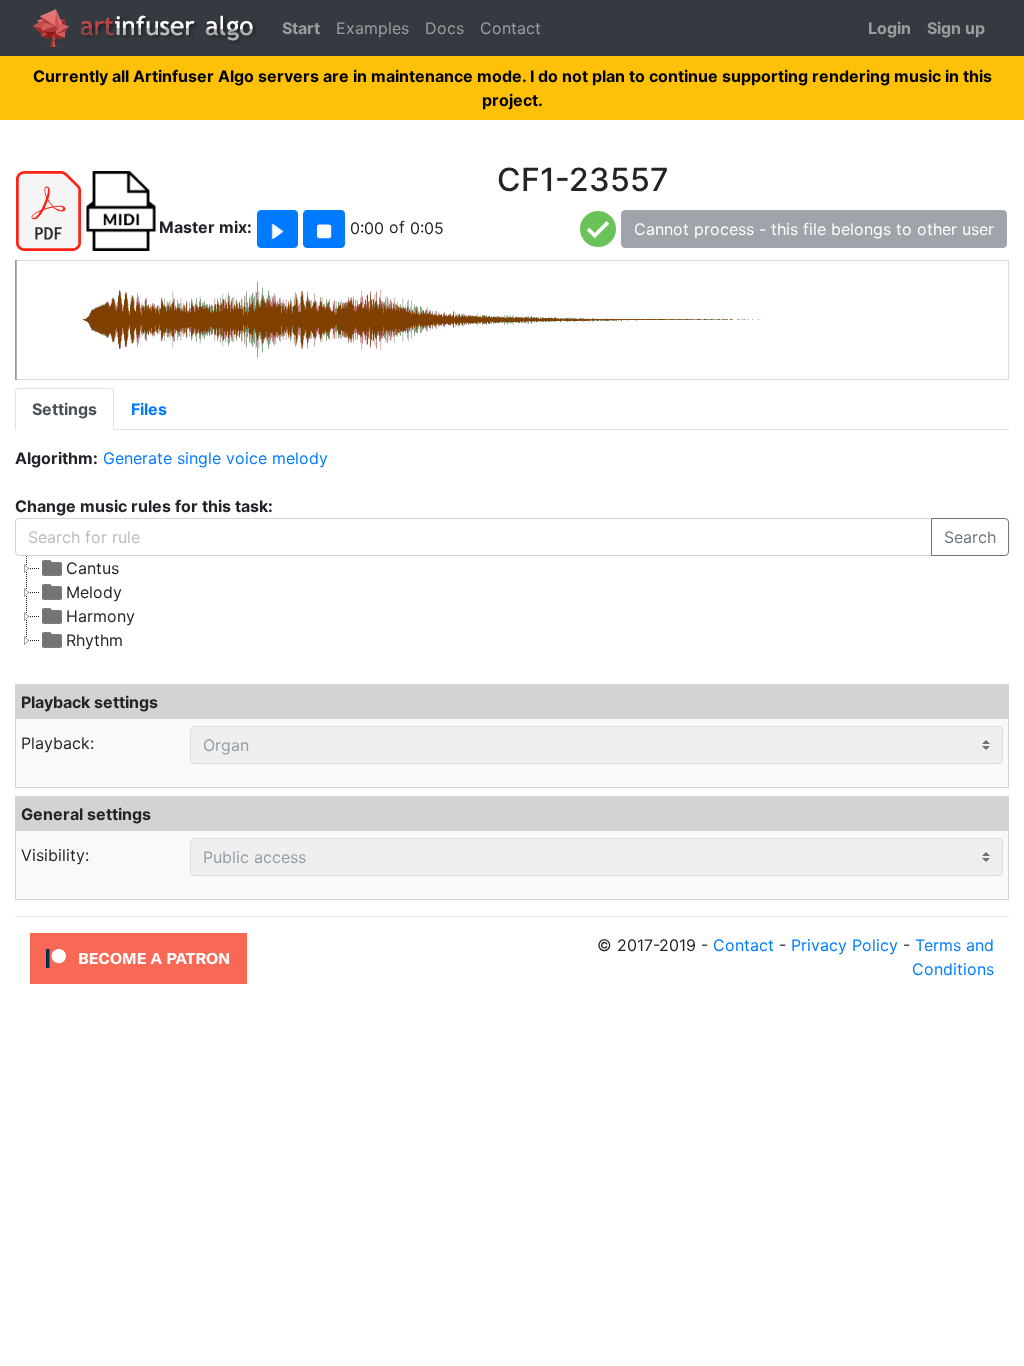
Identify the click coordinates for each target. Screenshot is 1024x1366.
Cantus (92, 568)
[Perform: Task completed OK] (598, 228)
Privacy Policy (844, 945)
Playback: (57, 743)
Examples (372, 28)
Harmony (100, 616)
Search (970, 537)
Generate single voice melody (215, 458)
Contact (510, 28)
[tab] (64, 409)
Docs (444, 28)
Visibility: (55, 855)
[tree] (512, 604)
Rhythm (94, 640)
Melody (94, 592)
